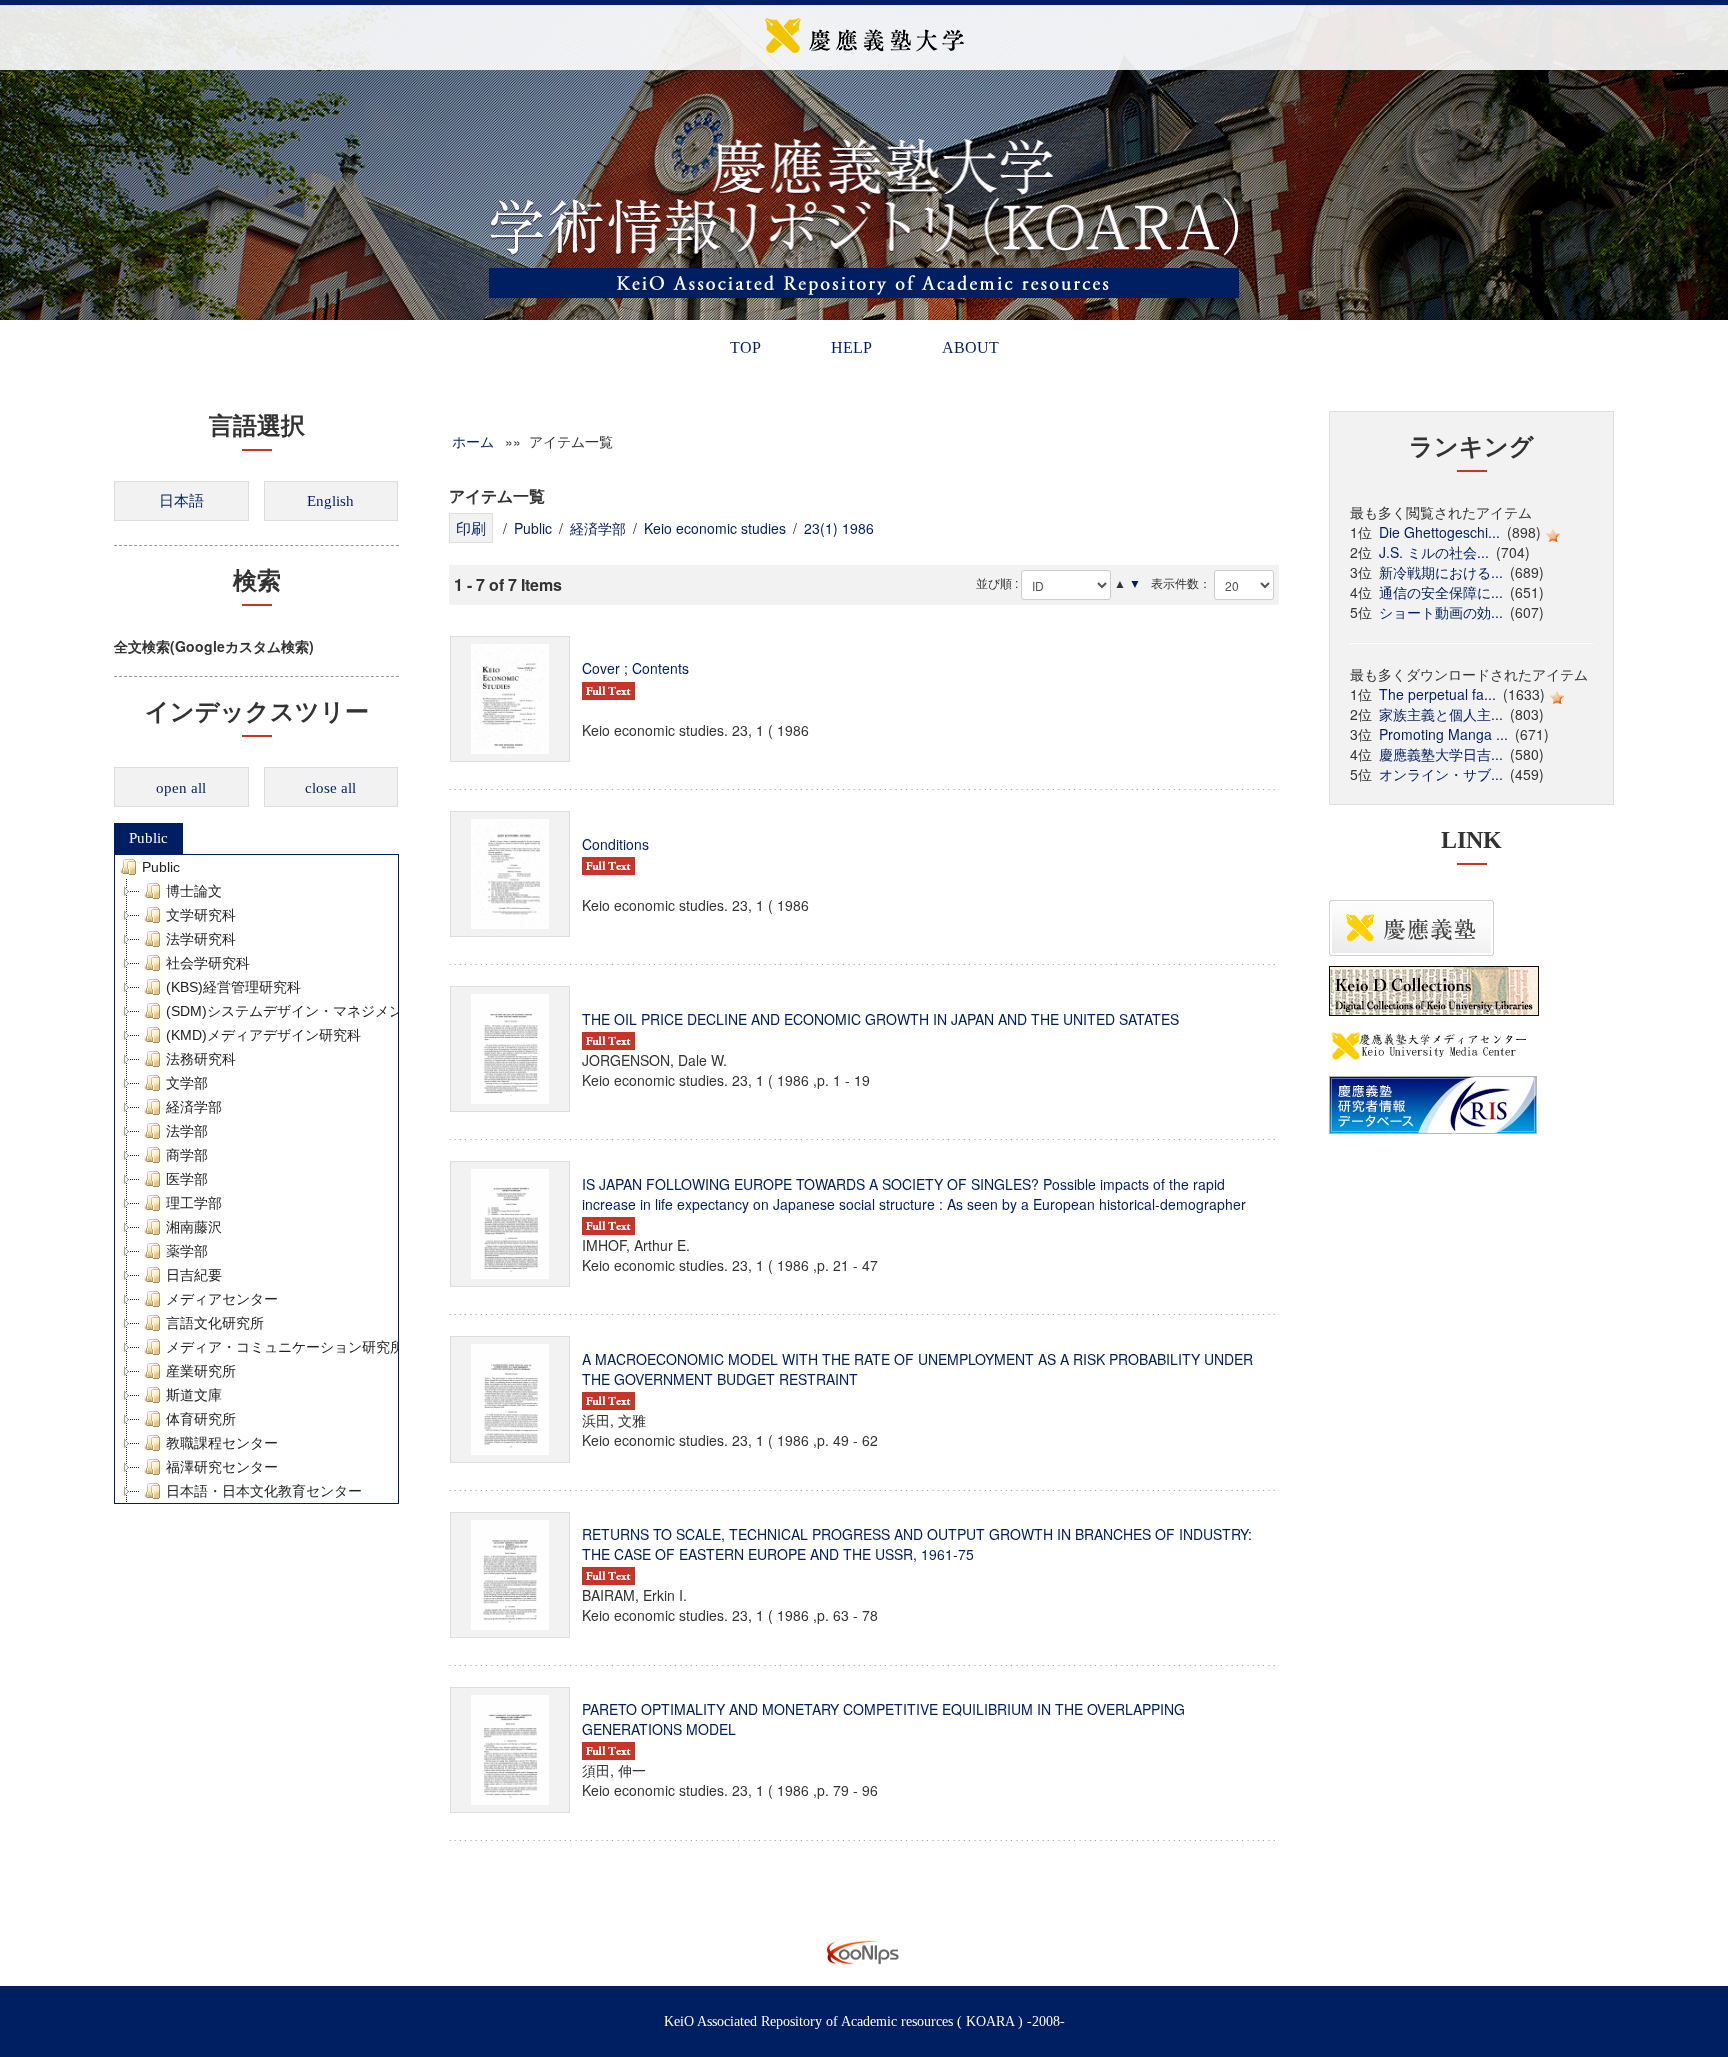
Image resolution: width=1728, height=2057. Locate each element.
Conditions (615, 844)
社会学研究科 (208, 963)
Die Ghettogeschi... (1439, 532)
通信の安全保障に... (1441, 592)
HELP (851, 347)
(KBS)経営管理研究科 (233, 987)
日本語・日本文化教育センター (264, 1491)
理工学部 (194, 1203)
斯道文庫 (194, 1395)
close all (330, 788)
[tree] (256, 1179)
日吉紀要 (194, 1275)
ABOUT (970, 347)
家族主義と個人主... (1441, 714)
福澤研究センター (222, 1467)
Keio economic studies (715, 528)
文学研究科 (201, 915)
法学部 (187, 1131)
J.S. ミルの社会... (1434, 552)
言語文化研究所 (215, 1323)
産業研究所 (201, 1371)
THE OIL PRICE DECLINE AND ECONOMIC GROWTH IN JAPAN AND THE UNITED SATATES (880, 1019)
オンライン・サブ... (1441, 774)
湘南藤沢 (194, 1227)
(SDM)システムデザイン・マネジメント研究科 (312, 1011)
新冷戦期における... (1441, 572)
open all (181, 788)
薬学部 (187, 1251)
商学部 (187, 1155)
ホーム (473, 441)
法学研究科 (201, 939)
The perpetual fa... (1437, 694)
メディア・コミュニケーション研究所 (285, 1347)
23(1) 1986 (839, 528)
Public (148, 838)
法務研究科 (201, 1059)
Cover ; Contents (635, 668)
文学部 (187, 1083)
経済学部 (194, 1107)
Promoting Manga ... (1443, 734)
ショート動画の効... (1441, 612)
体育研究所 (201, 1419)
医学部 (187, 1179)
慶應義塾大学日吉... (1441, 754)
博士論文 (194, 891)
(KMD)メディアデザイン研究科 (263, 1035)
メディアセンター (222, 1299)
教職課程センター (222, 1443)
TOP (745, 347)
